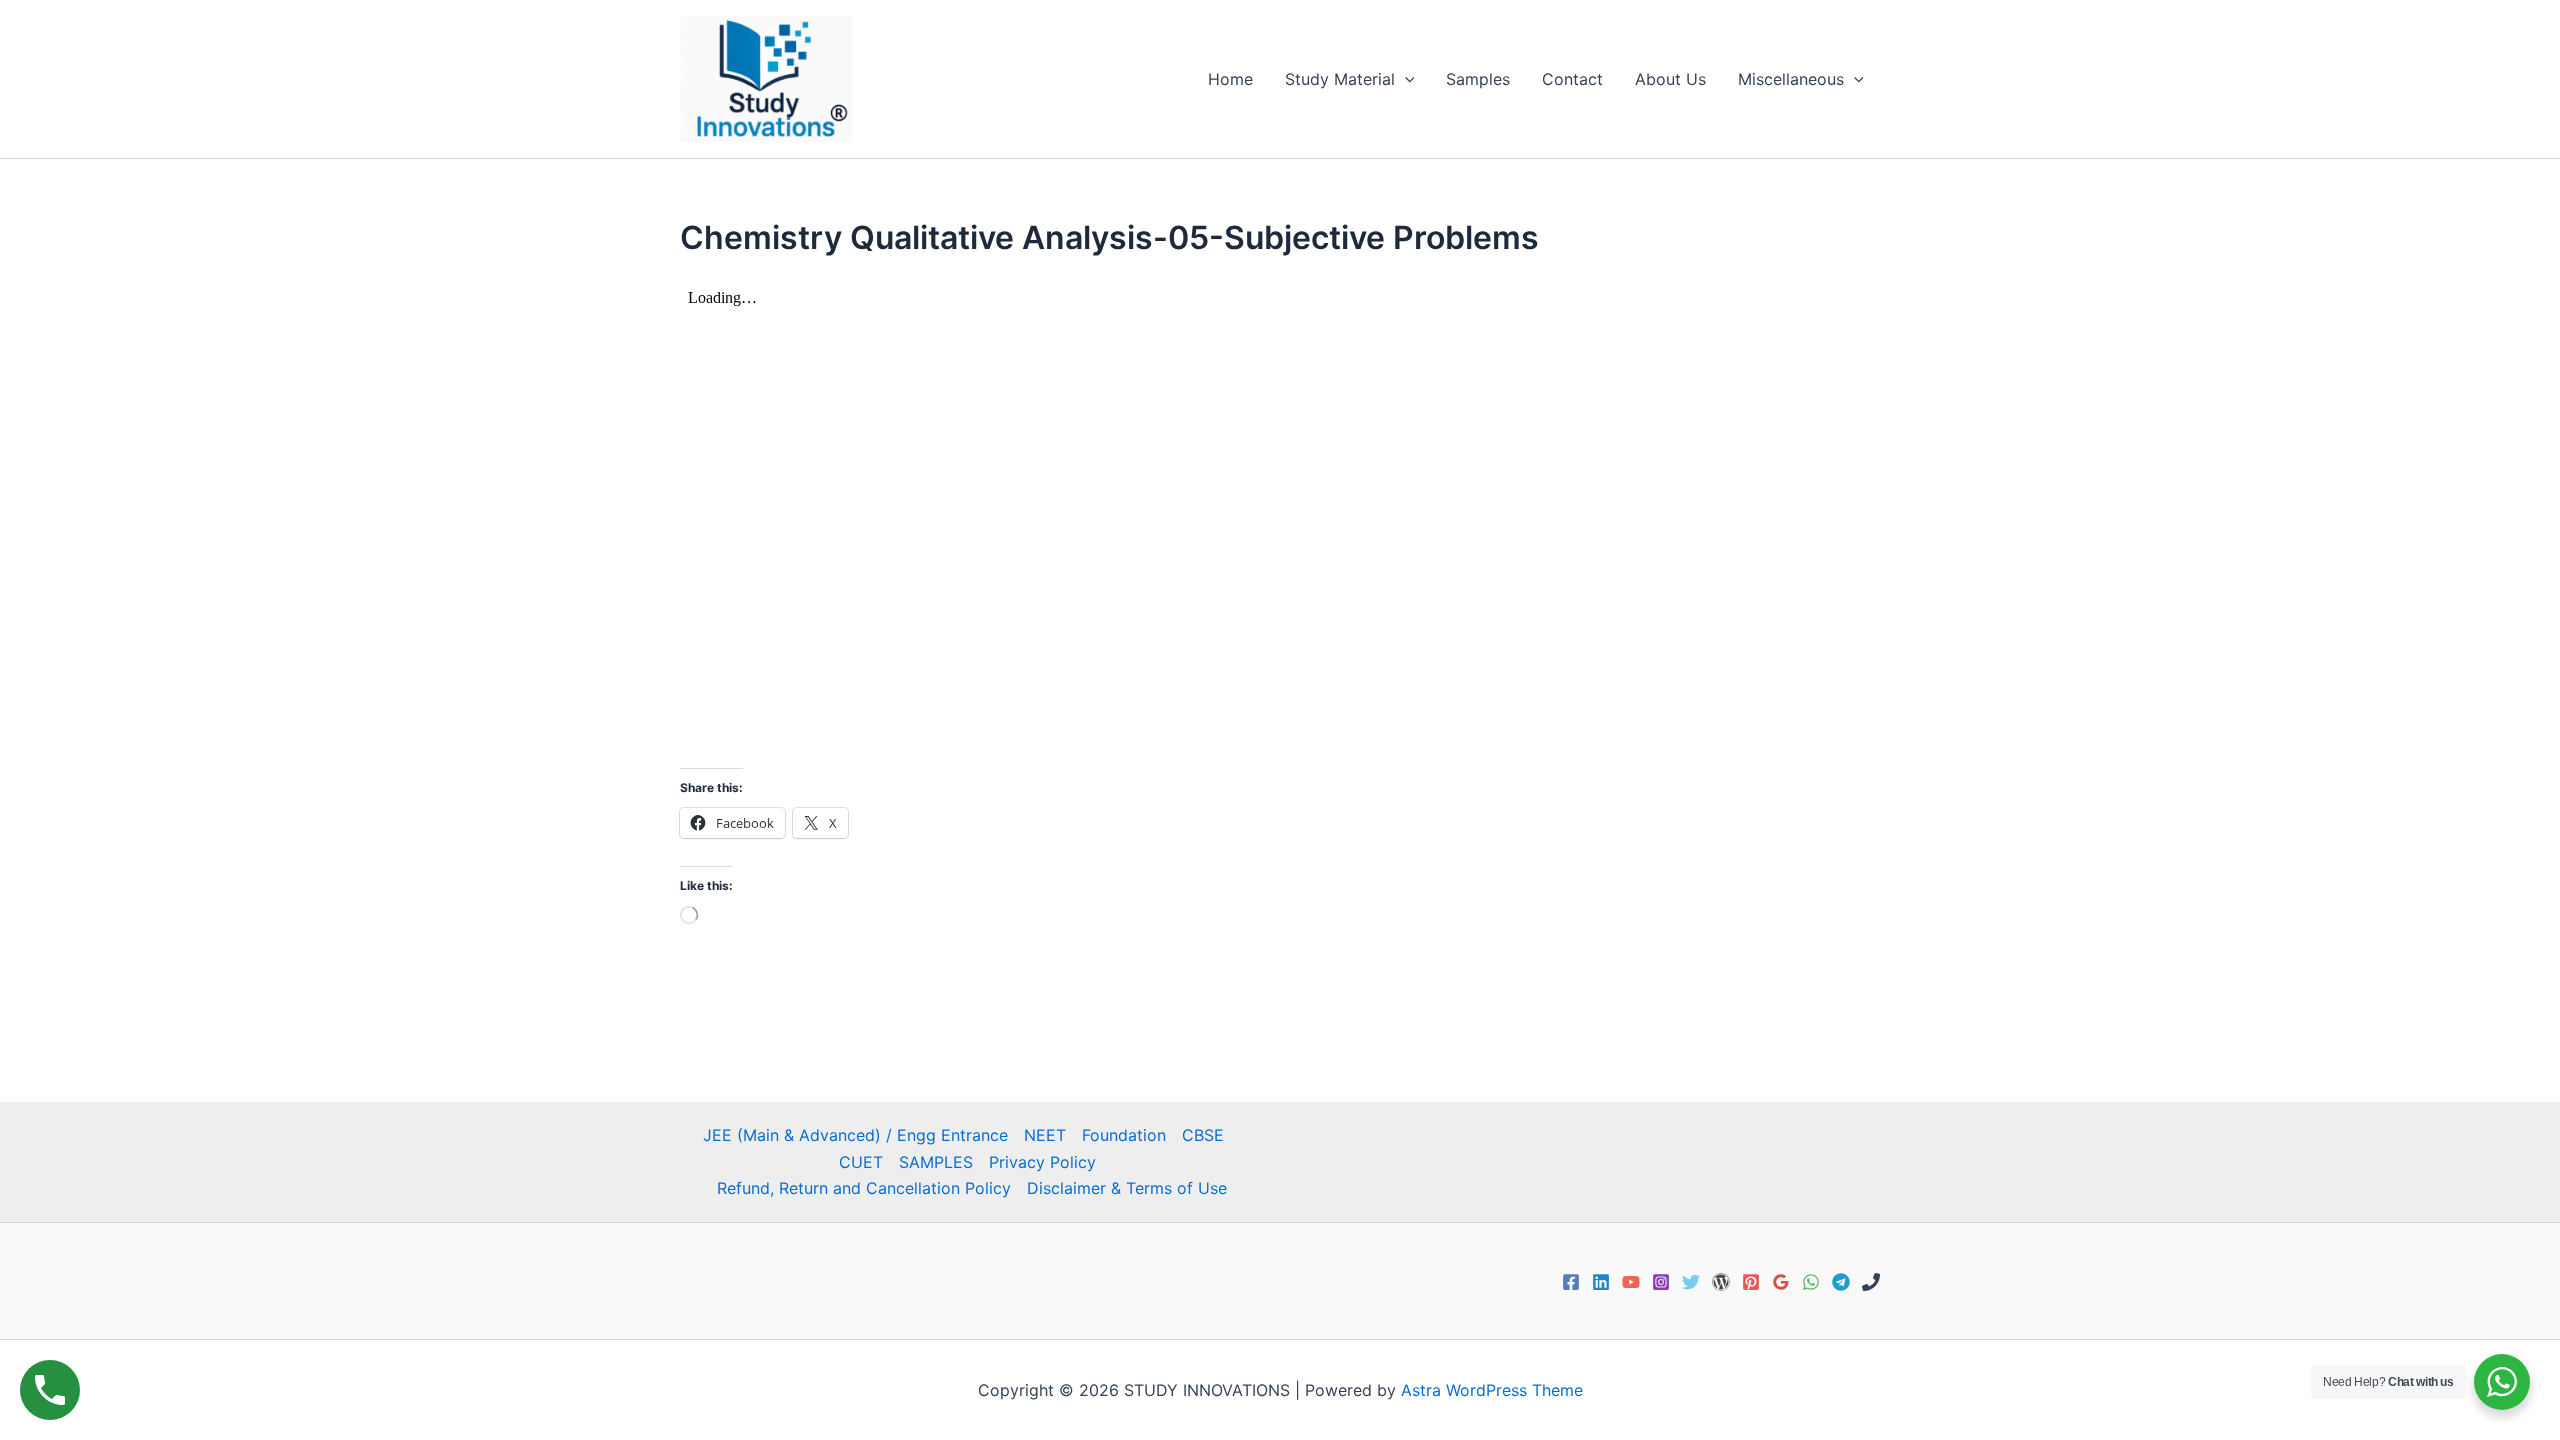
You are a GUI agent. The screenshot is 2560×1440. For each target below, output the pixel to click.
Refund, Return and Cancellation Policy (864, 1188)
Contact (1572, 79)
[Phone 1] (1871, 1282)
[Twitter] (1691, 1282)
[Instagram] (1661, 1282)
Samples (1478, 79)
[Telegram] (1841, 1282)
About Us (1670, 79)
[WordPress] (1721, 1282)
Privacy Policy (1042, 1162)
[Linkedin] (1601, 1282)
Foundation (1124, 1135)
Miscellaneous (1791, 79)
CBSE (1203, 1135)
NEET (1045, 1135)
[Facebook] (1571, 1282)
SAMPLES (936, 1162)
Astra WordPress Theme (1492, 1390)
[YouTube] (1631, 1282)
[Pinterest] (1751, 1282)
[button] (1405, 79)
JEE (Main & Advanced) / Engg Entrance (855, 1135)
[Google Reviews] (1781, 1282)
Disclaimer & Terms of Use (1127, 1188)
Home (1230, 79)
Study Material (1340, 79)
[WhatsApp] (1811, 1282)
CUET (861, 1162)
